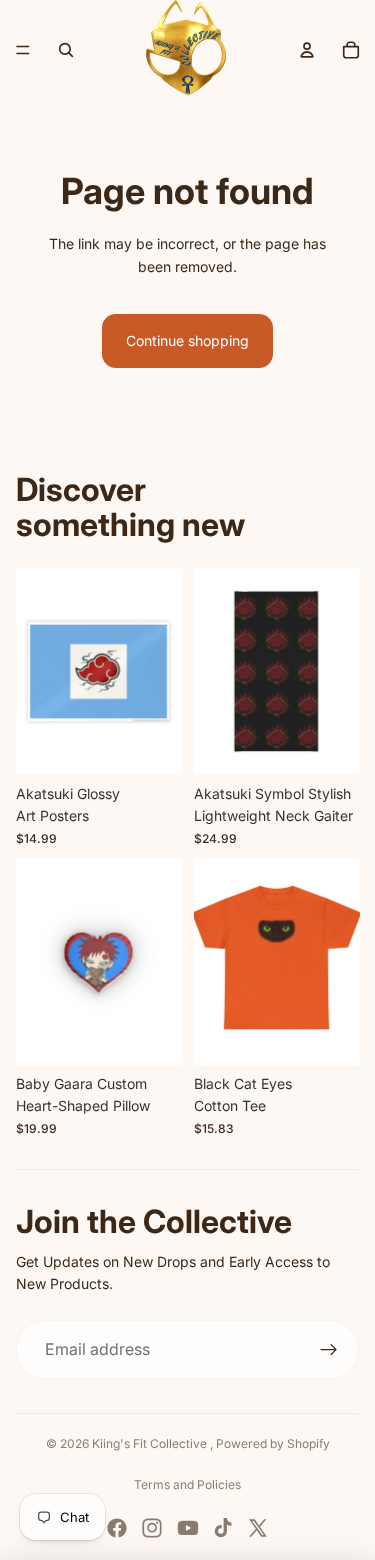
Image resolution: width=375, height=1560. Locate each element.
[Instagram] (152, 1528)
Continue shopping (187, 340)
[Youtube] (188, 1528)
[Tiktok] (223, 1528)
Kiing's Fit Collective (151, 1443)
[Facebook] (117, 1528)
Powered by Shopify (273, 1443)
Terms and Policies (187, 1484)
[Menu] (23, 50)
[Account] (307, 50)
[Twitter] (258, 1528)
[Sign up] (329, 1350)
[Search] (66, 50)
